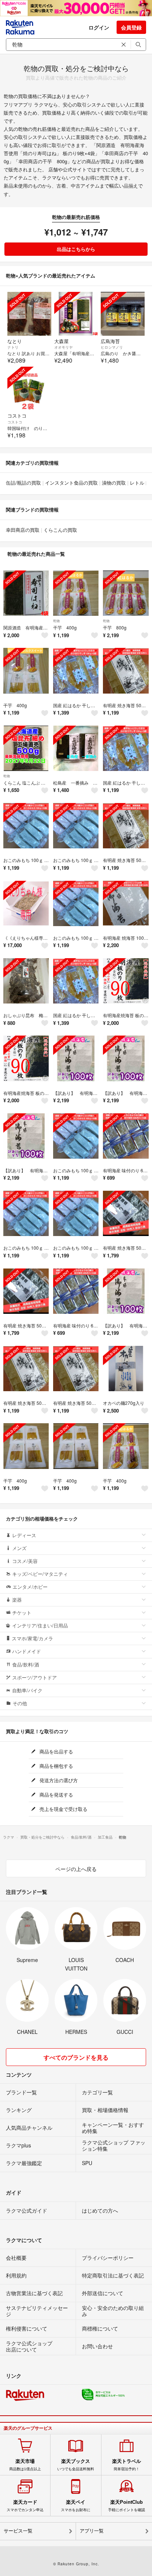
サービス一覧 (18, 2531)
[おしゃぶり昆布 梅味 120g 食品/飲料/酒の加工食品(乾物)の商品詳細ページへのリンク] (26, 981)
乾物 (56, 621)
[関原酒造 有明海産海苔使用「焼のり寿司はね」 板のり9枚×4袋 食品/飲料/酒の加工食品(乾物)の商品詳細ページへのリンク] (26, 593)
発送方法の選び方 (58, 1780)
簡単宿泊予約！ (127, 2465)
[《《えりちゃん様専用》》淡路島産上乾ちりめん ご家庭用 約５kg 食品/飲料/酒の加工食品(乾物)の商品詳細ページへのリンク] (26, 903)
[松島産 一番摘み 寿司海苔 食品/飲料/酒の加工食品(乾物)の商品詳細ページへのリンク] (76, 748)
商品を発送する (56, 1795)
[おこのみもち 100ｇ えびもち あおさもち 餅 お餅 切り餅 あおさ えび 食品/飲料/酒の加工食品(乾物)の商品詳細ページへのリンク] (26, 826)
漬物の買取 (114, 483)
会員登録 (131, 27)
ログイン (99, 27)
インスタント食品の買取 (71, 483)
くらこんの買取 (60, 530)
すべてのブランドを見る (76, 2057)
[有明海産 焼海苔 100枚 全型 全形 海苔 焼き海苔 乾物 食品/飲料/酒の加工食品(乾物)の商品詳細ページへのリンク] (126, 903)
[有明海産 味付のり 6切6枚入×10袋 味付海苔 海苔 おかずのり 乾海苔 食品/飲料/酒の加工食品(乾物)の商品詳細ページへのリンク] (126, 1136)
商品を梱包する (56, 1766)
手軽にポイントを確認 (127, 2506)
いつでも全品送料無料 (76, 2465)
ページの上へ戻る (76, 1869)
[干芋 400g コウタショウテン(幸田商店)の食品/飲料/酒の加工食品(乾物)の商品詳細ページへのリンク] (76, 593)
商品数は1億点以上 (25, 2465)
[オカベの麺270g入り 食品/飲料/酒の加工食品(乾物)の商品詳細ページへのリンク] (126, 1369)
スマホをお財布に (76, 2506)
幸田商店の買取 (23, 530)
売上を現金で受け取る (63, 1809)
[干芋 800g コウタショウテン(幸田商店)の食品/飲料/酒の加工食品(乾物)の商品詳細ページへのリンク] (126, 593)
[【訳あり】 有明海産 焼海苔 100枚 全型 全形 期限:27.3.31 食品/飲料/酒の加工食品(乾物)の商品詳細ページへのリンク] (76, 1058)
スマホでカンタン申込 (25, 2506)
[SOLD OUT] (29, 314)
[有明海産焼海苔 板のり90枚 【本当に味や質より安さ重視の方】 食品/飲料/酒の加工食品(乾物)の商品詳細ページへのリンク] (126, 981)
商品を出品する (56, 1751)
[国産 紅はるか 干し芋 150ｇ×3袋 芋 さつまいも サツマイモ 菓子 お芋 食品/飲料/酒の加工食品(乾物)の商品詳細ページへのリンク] (76, 671)
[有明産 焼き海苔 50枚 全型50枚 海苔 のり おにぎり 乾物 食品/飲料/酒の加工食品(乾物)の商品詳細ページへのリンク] (126, 671)
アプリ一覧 (92, 2531)
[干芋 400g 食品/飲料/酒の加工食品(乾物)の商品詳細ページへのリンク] (26, 671)
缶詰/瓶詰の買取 (23, 483)
